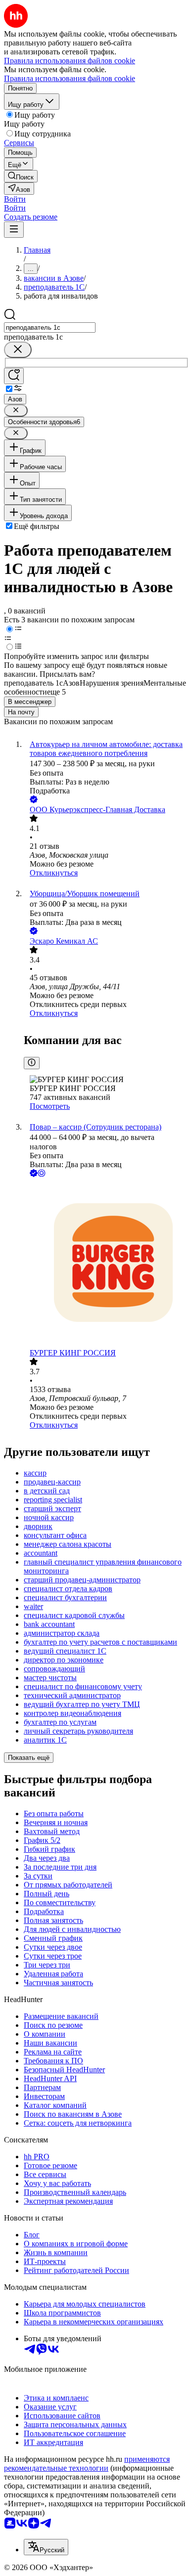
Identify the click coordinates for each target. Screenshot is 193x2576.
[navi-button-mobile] (14, 230)
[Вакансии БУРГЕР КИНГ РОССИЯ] (106, 1264)
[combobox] (50, 327)
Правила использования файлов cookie (70, 78)
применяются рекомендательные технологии (87, 2464)
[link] (21, 176)
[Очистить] (18, 350)
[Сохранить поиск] (14, 376)
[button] (15, 199)
